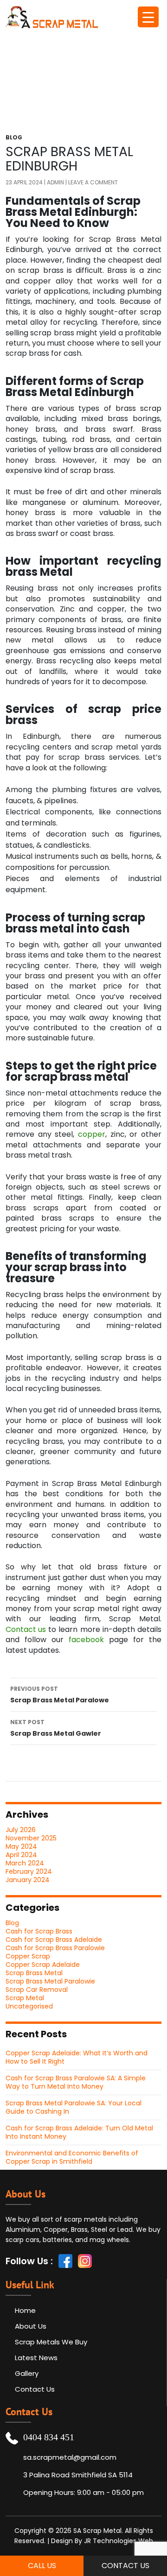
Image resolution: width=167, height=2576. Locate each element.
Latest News (36, 2358)
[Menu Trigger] (148, 17)
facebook (86, 1640)
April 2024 (21, 1855)
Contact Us (35, 2389)
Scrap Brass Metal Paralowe (60, 1695)
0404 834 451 (49, 2437)
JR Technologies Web (119, 2541)
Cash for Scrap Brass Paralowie (55, 1948)
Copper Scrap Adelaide (43, 1965)
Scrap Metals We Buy (51, 2342)
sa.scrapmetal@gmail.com (70, 2457)
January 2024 (28, 1880)
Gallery (27, 2373)
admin (55, 183)
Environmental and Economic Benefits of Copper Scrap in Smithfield (72, 2157)
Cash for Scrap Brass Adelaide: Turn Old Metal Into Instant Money (79, 2132)
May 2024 (21, 1846)
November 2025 (31, 1838)
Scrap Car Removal (37, 1990)
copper (92, 1134)
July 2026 (21, 1830)
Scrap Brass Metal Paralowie (50, 1981)
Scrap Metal (25, 1998)
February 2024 (29, 1871)
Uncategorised (29, 2006)
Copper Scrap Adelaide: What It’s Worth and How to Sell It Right (77, 2057)
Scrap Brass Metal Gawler (56, 1728)
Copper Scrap (28, 1956)
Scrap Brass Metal (34, 1973)
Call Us (42, 2566)
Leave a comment (93, 183)
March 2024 (25, 1863)
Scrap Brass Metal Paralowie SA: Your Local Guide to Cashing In (74, 2107)
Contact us (26, 1630)
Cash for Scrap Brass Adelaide (54, 1940)
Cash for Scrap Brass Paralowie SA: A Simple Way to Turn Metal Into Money (76, 2082)
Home (25, 2310)
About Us (31, 2326)
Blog (14, 138)
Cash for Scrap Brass (39, 1931)
